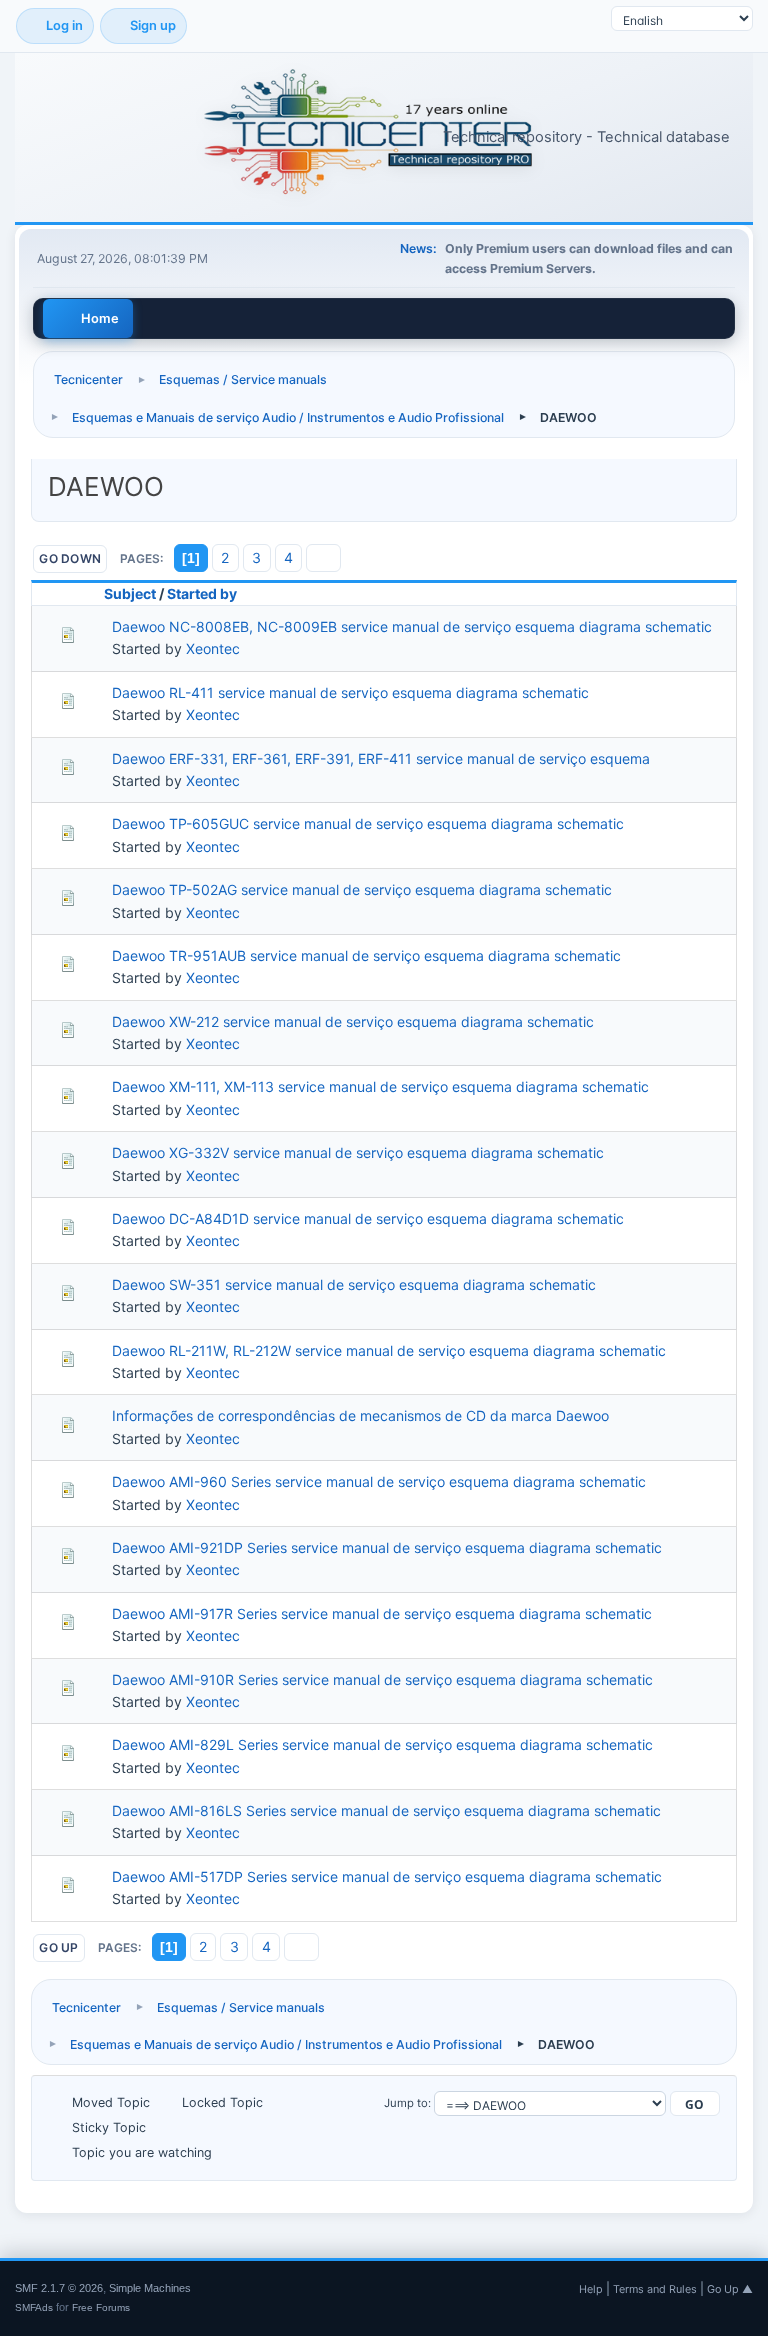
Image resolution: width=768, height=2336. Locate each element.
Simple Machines (150, 2288)
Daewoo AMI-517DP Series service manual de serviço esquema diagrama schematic (387, 1876)
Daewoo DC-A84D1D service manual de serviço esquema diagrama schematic (368, 1218)
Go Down (70, 558)
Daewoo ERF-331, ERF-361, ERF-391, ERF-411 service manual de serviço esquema (381, 758)
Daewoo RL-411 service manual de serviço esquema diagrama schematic (350, 692)
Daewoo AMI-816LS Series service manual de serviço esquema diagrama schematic (386, 1810)
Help (591, 2289)
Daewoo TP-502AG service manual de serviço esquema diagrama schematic (362, 889)
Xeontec (213, 648)
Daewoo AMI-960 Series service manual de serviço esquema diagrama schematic (379, 1481)
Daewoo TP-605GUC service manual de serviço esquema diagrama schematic (368, 823)
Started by (202, 593)
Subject (130, 593)
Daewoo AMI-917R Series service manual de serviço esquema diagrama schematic (382, 1613)
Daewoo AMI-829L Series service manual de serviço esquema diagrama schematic (382, 1744)
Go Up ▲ (730, 2289)
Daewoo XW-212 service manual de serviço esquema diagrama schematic (353, 1021)
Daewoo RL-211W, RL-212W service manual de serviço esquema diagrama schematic (389, 1350)
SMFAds (34, 2307)
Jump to (406, 2103)
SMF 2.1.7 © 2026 (59, 2288)
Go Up (58, 1947)
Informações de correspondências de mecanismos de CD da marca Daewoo (360, 1415)
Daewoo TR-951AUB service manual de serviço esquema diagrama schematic (366, 955)
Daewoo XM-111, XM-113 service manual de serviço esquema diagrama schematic (380, 1086)
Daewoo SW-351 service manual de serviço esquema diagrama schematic (354, 1284)
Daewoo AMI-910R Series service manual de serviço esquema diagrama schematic (382, 1679)
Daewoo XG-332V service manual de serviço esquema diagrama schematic (358, 1152)
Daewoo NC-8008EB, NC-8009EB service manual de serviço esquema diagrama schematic (412, 626)
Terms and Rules (655, 2289)
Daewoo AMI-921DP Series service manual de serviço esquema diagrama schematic (387, 1547)
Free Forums (101, 2307)
